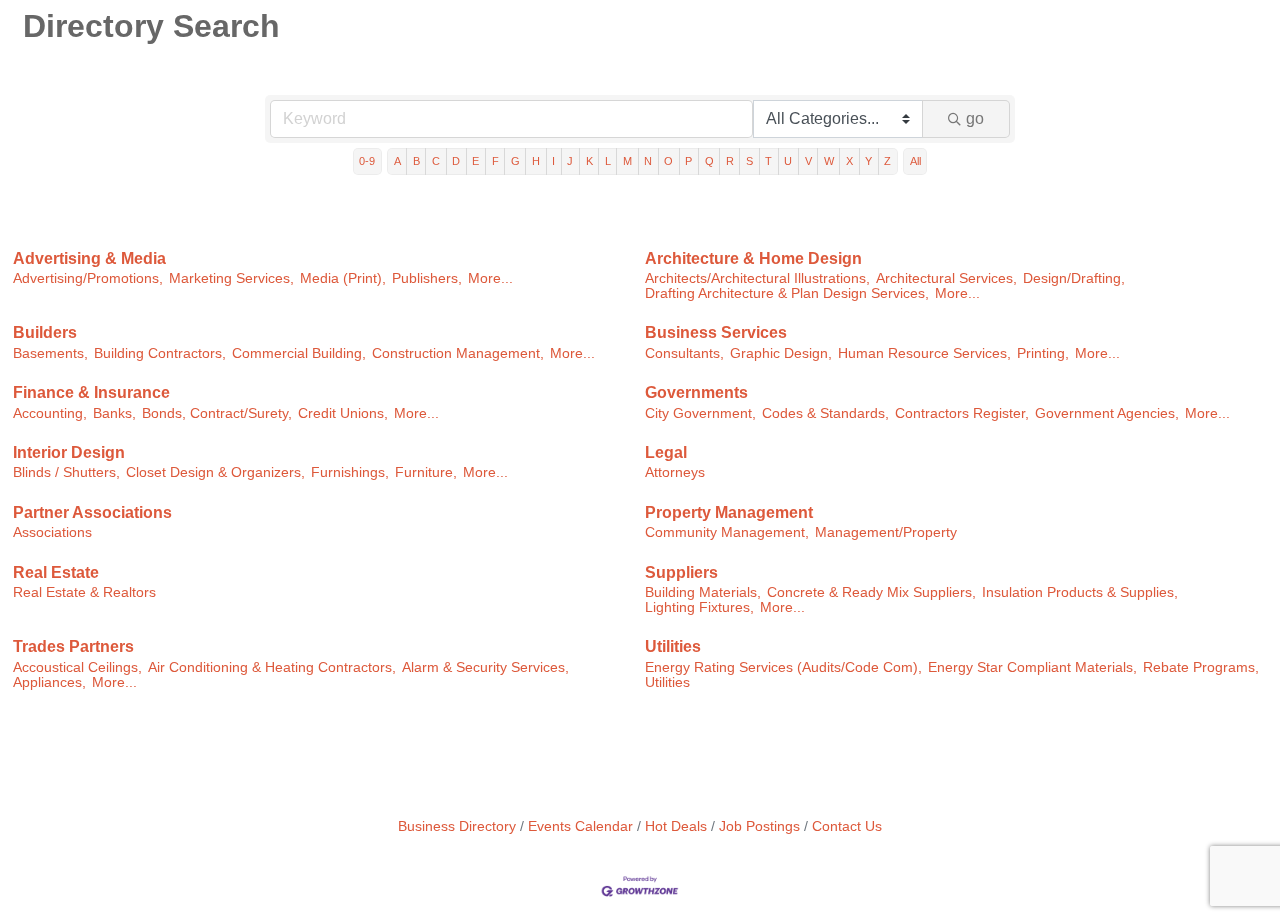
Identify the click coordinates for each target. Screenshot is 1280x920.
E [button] (475, 161)
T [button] (768, 161)
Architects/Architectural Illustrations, (757, 278)
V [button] (808, 161)
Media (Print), (343, 278)
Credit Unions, (343, 413)
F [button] (495, 161)
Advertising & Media (89, 258)
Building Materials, (703, 592)
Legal (666, 452)
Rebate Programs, (1201, 667)
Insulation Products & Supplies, (1080, 592)
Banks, (114, 413)
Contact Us (847, 826)
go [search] (975, 118)
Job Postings (759, 826)
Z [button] (887, 161)
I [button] (553, 161)
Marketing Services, (231, 278)
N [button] (648, 161)
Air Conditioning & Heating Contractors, (272, 667)
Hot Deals (676, 826)
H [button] (536, 161)
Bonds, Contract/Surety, (217, 413)
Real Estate (56, 572)
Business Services (716, 332)
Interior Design (69, 452)
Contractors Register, (962, 413)
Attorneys (675, 472)
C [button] (436, 161)
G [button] (515, 161)
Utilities (673, 646)
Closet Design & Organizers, (215, 472)
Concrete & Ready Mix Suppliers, (871, 592)
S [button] (749, 161)
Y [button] (868, 161)
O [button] (668, 161)
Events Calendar (580, 826)
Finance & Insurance (91, 392)
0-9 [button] (367, 161)
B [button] (416, 161)
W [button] (829, 161)
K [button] (589, 161)
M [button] (627, 161)
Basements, (50, 353)
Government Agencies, (1107, 413)
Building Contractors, (160, 353)
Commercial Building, (299, 353)
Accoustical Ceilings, (77, 667)
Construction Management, (458, 353)
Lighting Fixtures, (699, 607)
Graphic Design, (781, 353)
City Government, (700, 413)
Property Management (729, 512)
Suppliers (681, 572)
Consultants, (684, 353)
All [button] (915, 161)
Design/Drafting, (1074, 278)
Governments (696, 392)
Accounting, (50, 413)
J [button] (570, 161)
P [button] (688, 161)
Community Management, (727, 532)
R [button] (730, 161)
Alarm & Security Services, (485, 667)
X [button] (849, 161)
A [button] (397, 161)
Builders (45, 332)
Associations (52, 532)
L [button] (608, 161)
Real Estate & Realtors (84, 592)
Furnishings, (350, 472)
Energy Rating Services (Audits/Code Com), (783, 667)
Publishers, (427, 278)
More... (490, 278)
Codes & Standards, (825, 413)
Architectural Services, (946, 278)
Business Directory (457, 826)
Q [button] (709, 161)
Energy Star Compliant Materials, (1032, 667)
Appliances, (49, 682)
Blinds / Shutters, (66, 472)
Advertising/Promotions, (88, 278)
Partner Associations (92, 512)
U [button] (788, 161)
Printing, (1043, 353)
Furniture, (426, 472)
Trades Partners (73, 646)
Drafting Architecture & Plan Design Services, (787, 293)
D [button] (456, 161)
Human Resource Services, (924, 353)
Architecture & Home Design (753, 258)
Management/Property (886, 532)
